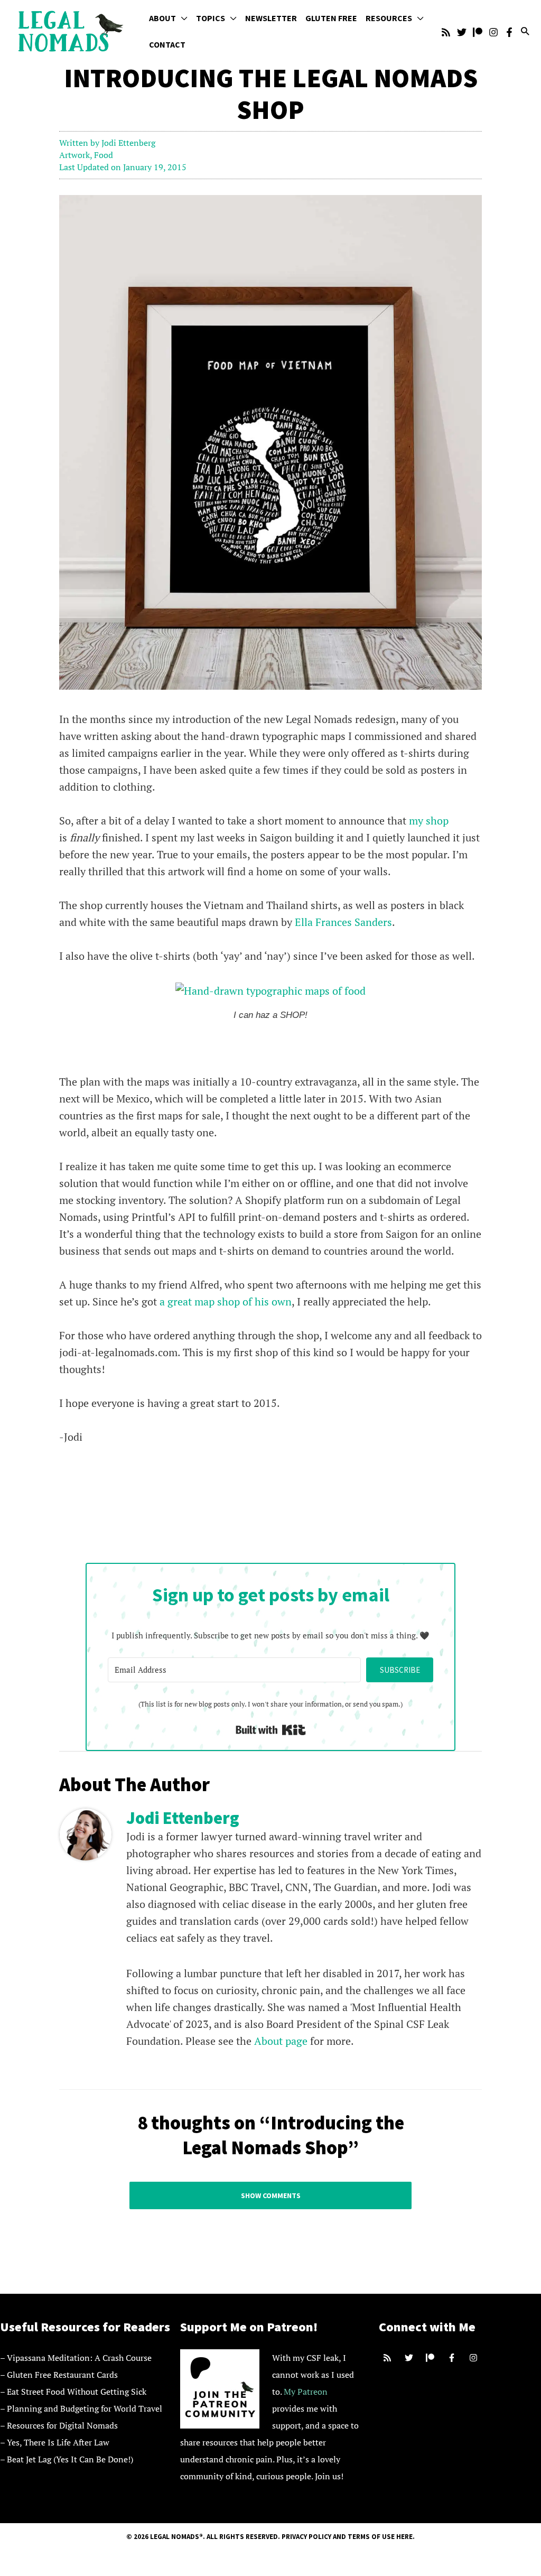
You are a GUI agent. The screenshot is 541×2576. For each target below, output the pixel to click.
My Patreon (306, 2392)
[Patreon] (478, 32)
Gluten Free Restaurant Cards (62, 2375)
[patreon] (431, 2358)
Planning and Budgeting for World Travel (85, 2408)
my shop (429, 821)
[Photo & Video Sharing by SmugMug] (270, 990)
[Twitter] (462, 32)
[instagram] (475, 2358)
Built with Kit (271, 1730)
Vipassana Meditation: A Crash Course (79, 2358)
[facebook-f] (453, 2358)
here (404, 2537)
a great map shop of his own (226, 1301)
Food (104, 155)
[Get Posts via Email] (446, 32)
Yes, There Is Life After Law (58, 2442)
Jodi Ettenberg (128, 143)
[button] (182, 18)
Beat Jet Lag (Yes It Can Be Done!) (70, 2459)
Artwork (74, 155)
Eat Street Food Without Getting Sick (77, 2392)
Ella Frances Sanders (343, 922)
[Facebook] (509, 32)
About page (281, 2041)
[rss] (389, 2358)
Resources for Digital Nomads (62, 2425)
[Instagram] (493, 32)
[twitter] (410, 2358)
